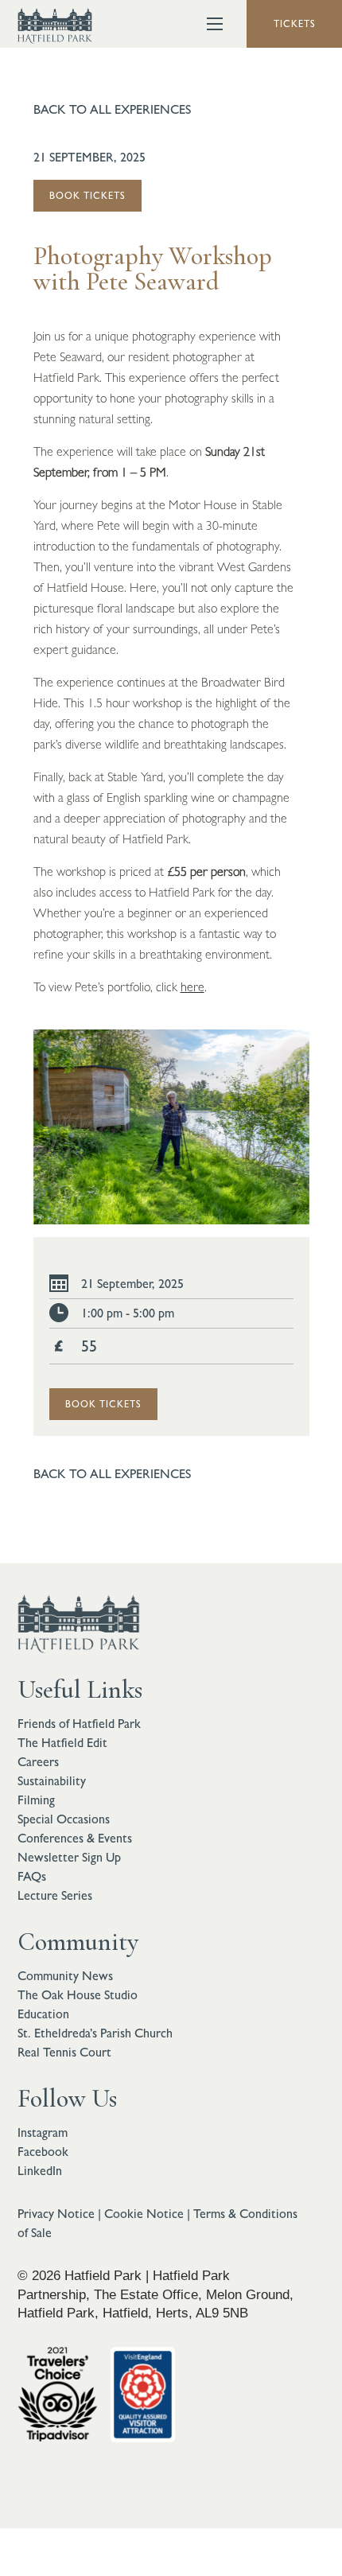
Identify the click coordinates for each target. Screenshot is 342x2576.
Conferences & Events (75, 1838)
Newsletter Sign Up (69, 1857)
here (192, 987)
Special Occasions (64, 1819)
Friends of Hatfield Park (79, 1724)
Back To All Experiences (112, 109)
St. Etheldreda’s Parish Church (95, 2033)
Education (43, 2014)
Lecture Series (55, 1895)
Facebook (43, 2152)
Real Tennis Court (64, 2052)
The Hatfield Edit (62, 1743)
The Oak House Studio (78, 1995)
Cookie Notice (144, 2214)
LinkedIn (40, 2171)
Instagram (43, 2132)
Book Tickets (87, 196)
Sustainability (52, 1781)
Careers (38, 1762)
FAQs (32, 1876)
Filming (36, 1800)
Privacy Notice (56, 2214)
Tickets (295, 24)
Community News (65, 1976)
